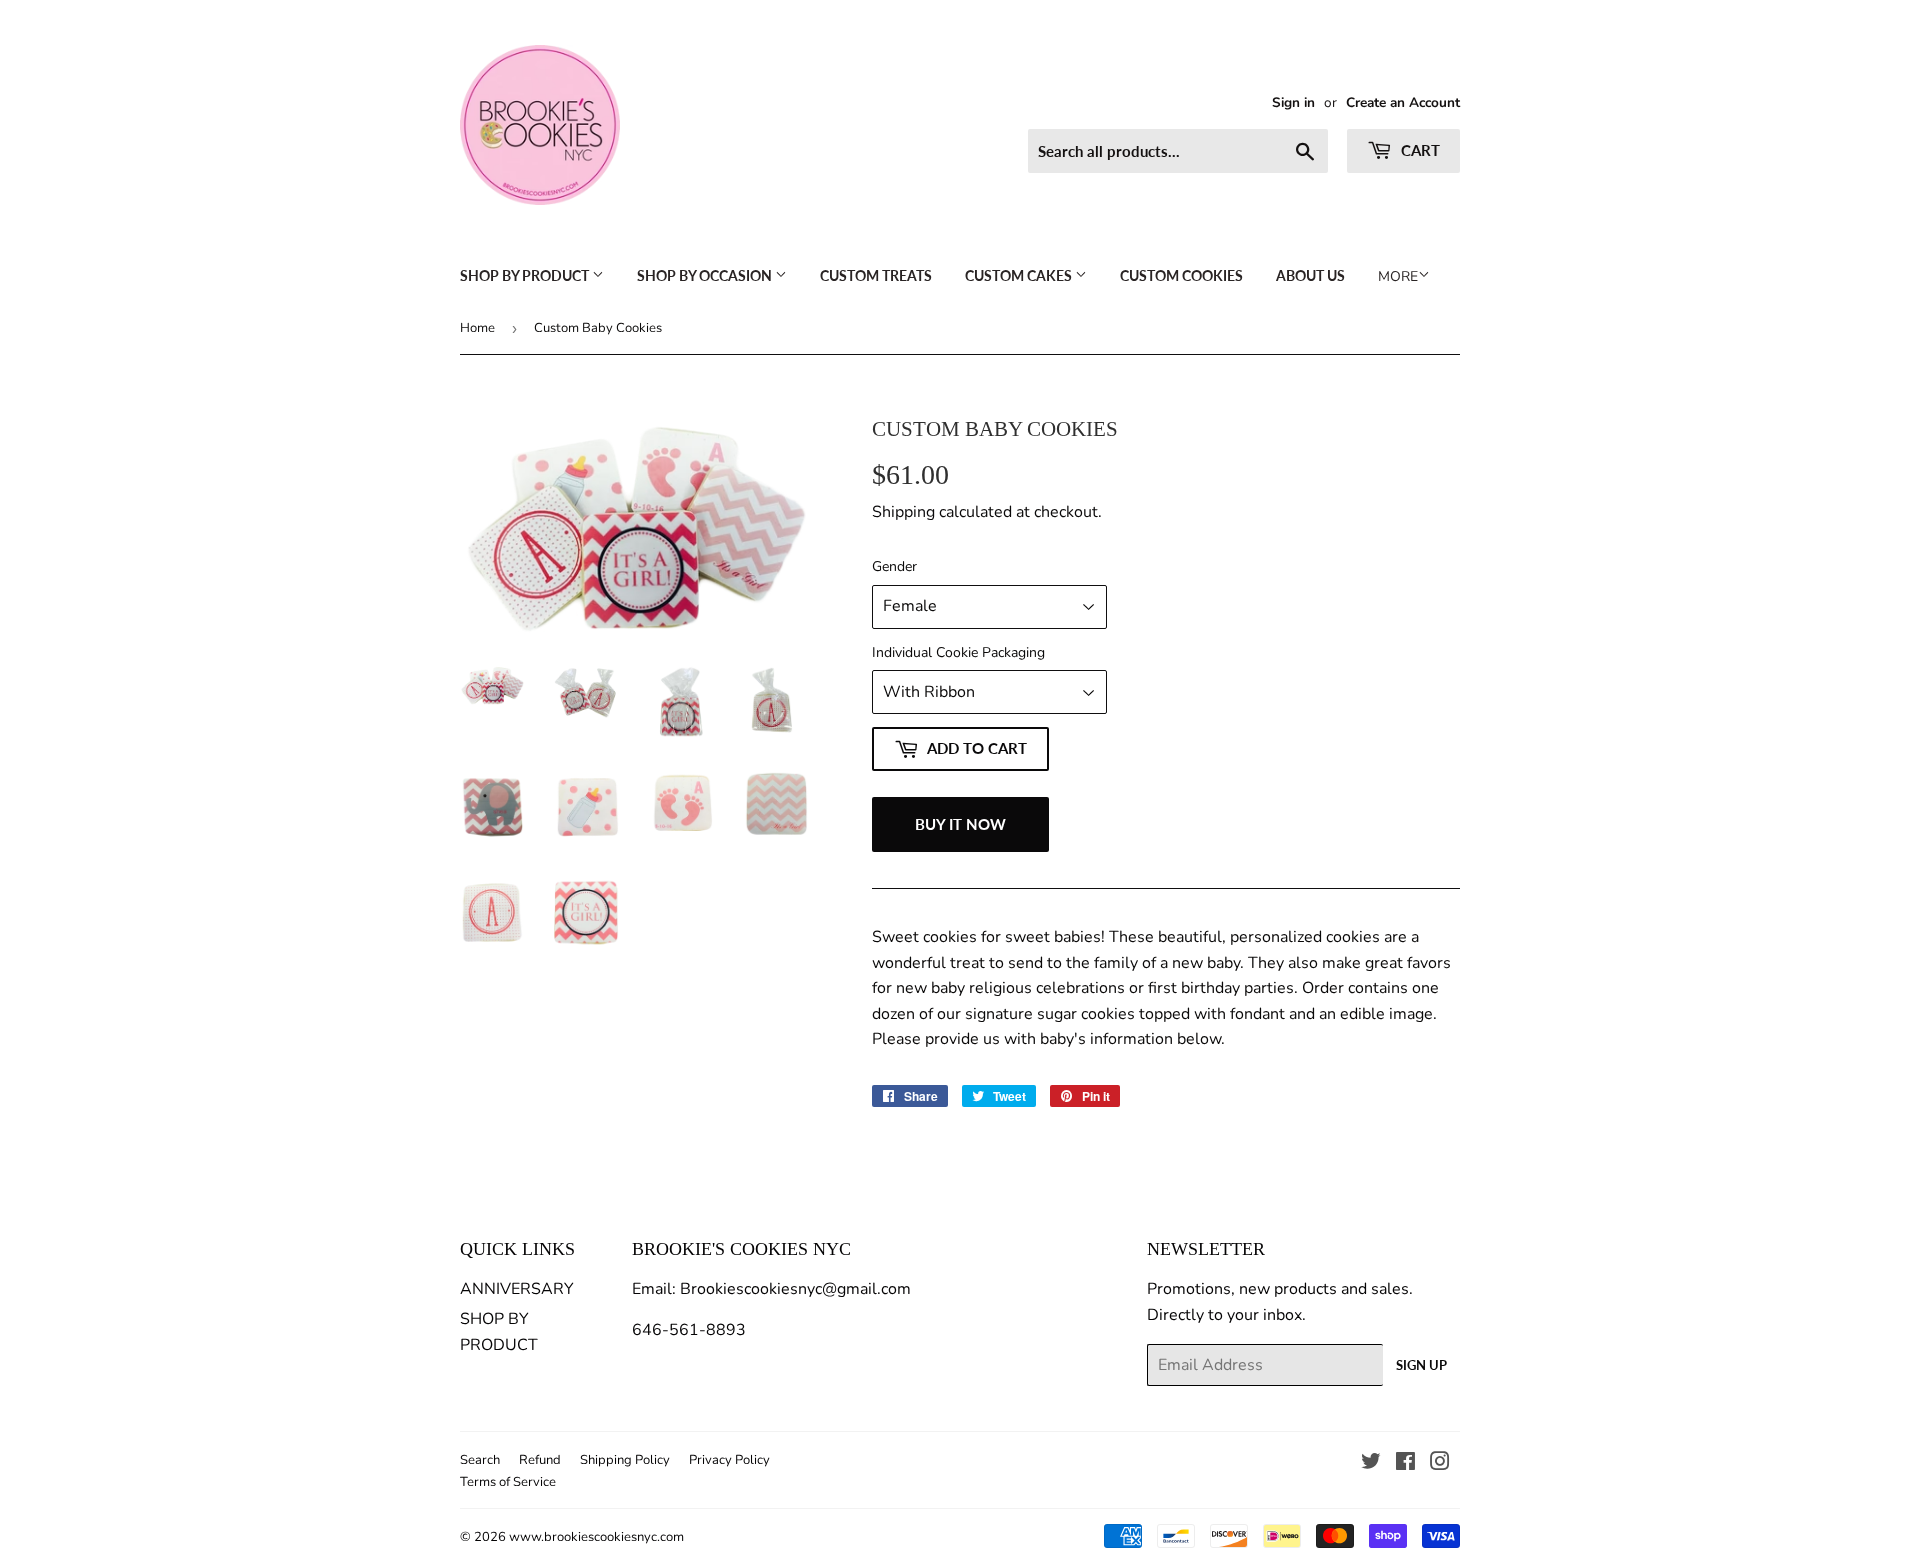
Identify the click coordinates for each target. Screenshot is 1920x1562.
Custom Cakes (1020, 275)
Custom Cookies (1181, 275)
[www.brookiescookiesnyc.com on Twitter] (1371, 1464)
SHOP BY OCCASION (706, 275)
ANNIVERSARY (517, 1289)
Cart (1418, 150)
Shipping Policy (625, 1460)
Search (480, 1460)
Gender (894, 566)
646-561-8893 (689, 1330)
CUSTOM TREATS (876, 275)
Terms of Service (508, 1482)
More (1398, 276)
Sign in (1293, 102)
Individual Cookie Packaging (958, 652)
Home (477, 328)
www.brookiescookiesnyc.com (596, 1537)
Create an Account (1403, 102)
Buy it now (960, 824)
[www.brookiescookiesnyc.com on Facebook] (1405, 1464)
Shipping (903, 512)
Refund (540, 1460)
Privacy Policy (729, 1460)
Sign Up (1421, 1365)
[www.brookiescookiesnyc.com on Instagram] (1440, 1464)
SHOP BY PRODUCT (526, 275)
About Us (1310, 275)
